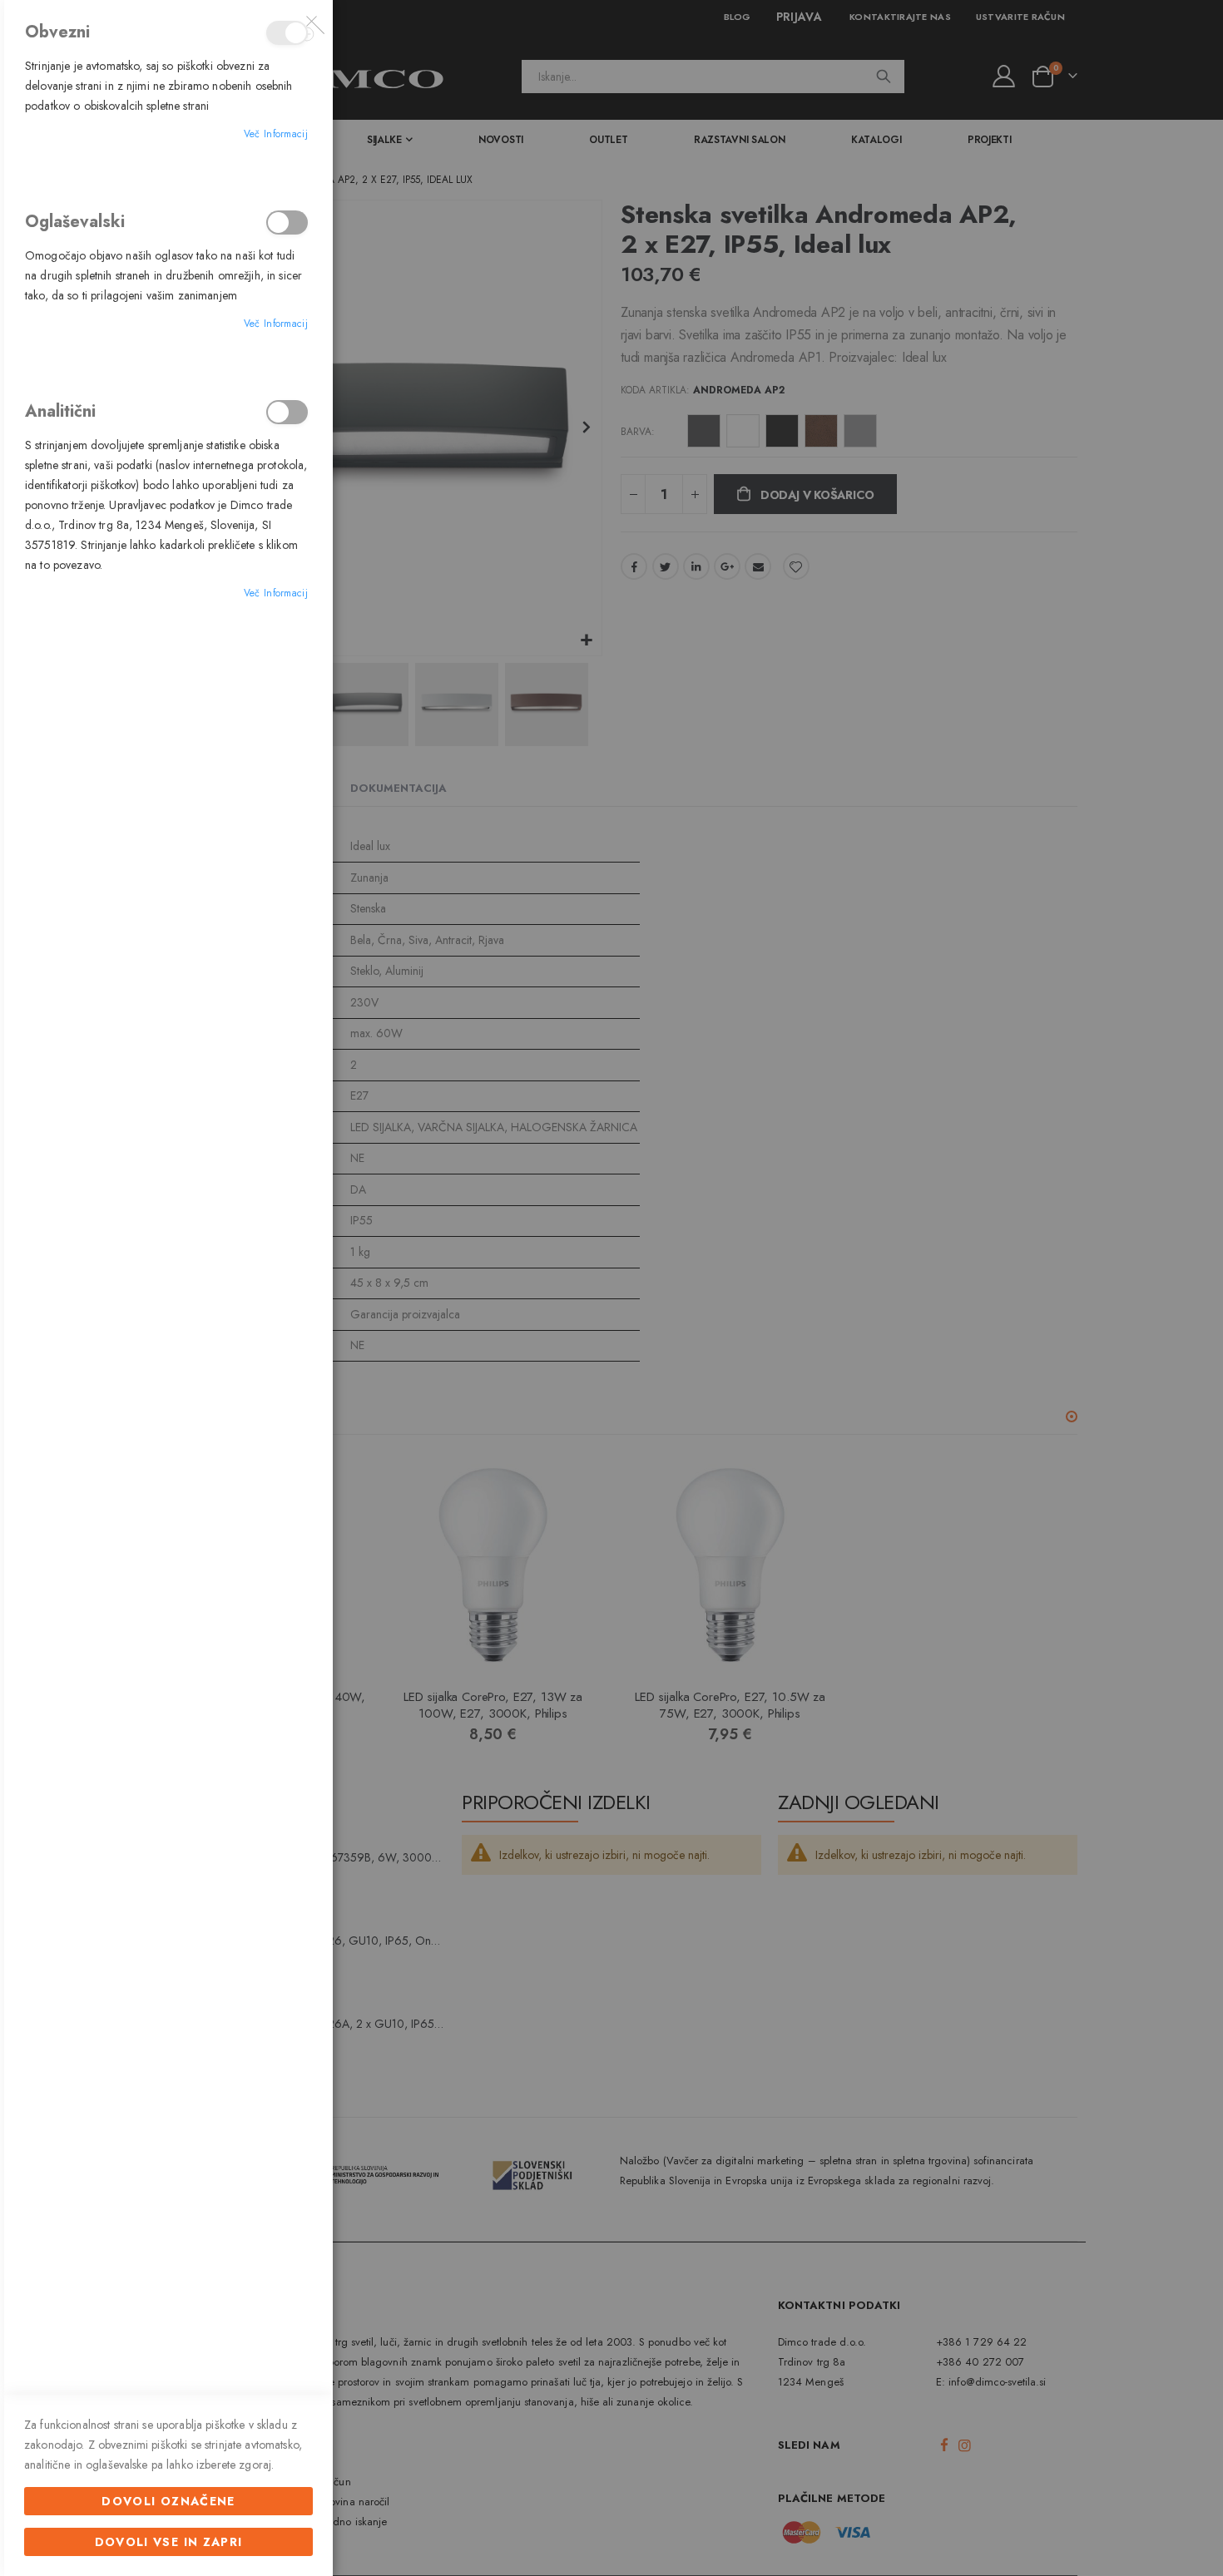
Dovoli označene (168, 2501)
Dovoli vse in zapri (169, 2542)
